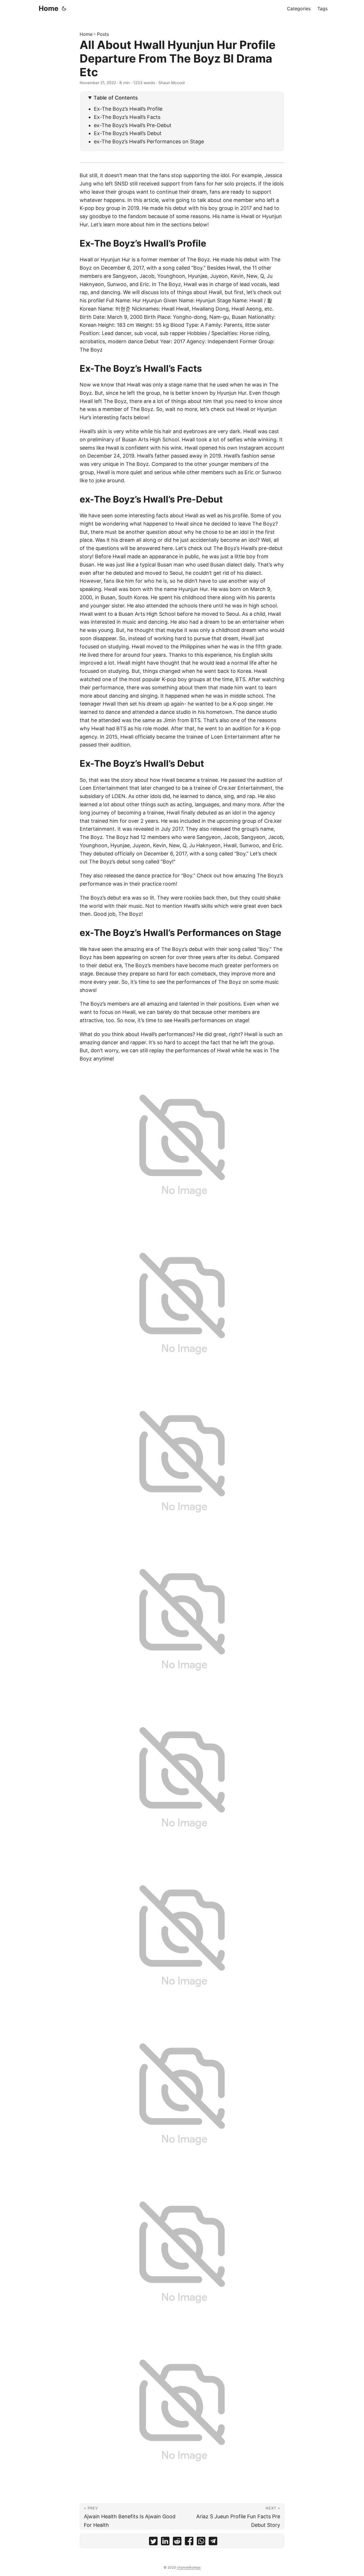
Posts (103, 34)
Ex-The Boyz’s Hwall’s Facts (127, 117)
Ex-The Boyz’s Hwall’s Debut (128, 133)
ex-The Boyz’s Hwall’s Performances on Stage (149, 141)
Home (48, 8)
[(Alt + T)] (64, 9)
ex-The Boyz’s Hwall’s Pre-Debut (133, 125)
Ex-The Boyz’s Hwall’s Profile (128, 109)
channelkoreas (189, 2567)
